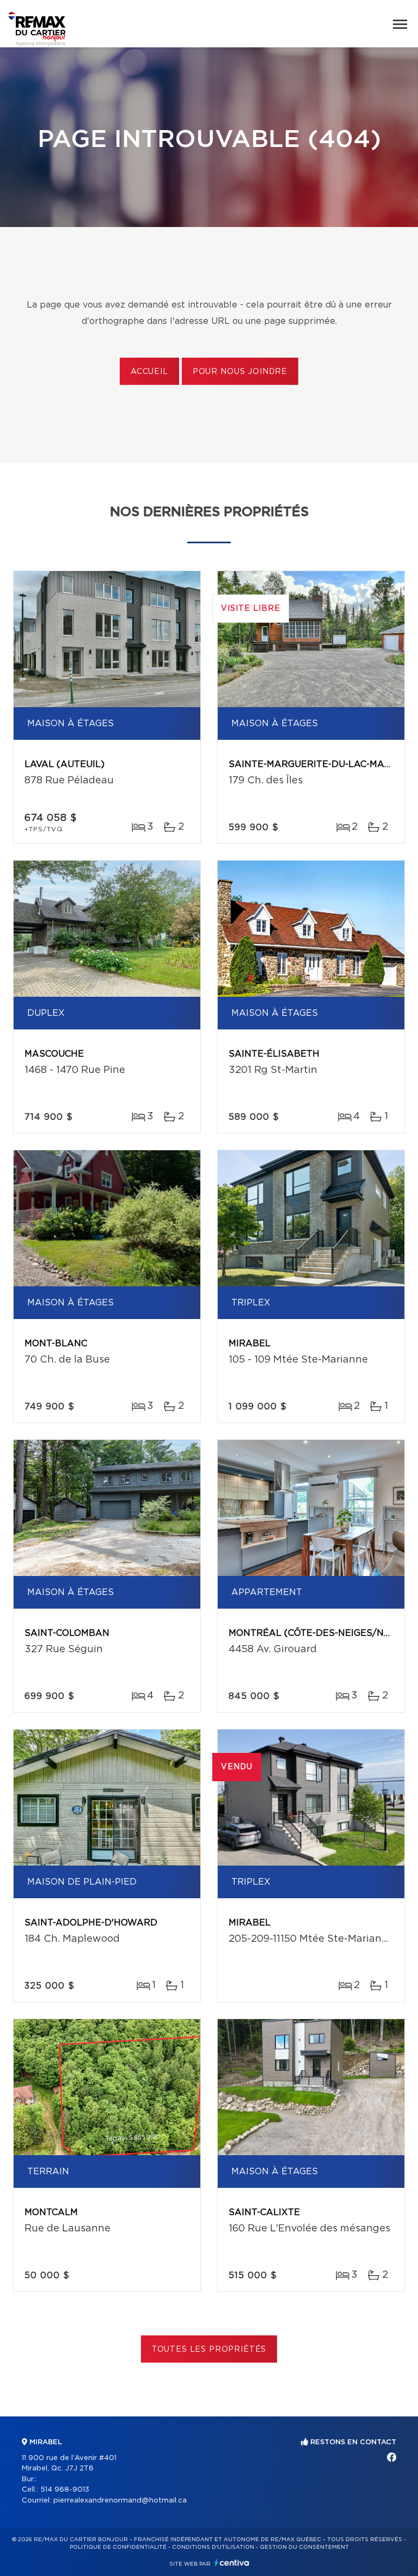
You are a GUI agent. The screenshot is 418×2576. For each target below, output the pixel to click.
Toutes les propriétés (209, 2350)
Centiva (232, 2563)
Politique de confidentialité (118, 2547)
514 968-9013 (65, 2490)
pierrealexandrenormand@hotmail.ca (120, 2501)
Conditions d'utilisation (213, 2547)
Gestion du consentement (304, 2547)
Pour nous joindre (240, 372)
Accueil (149, 372)
